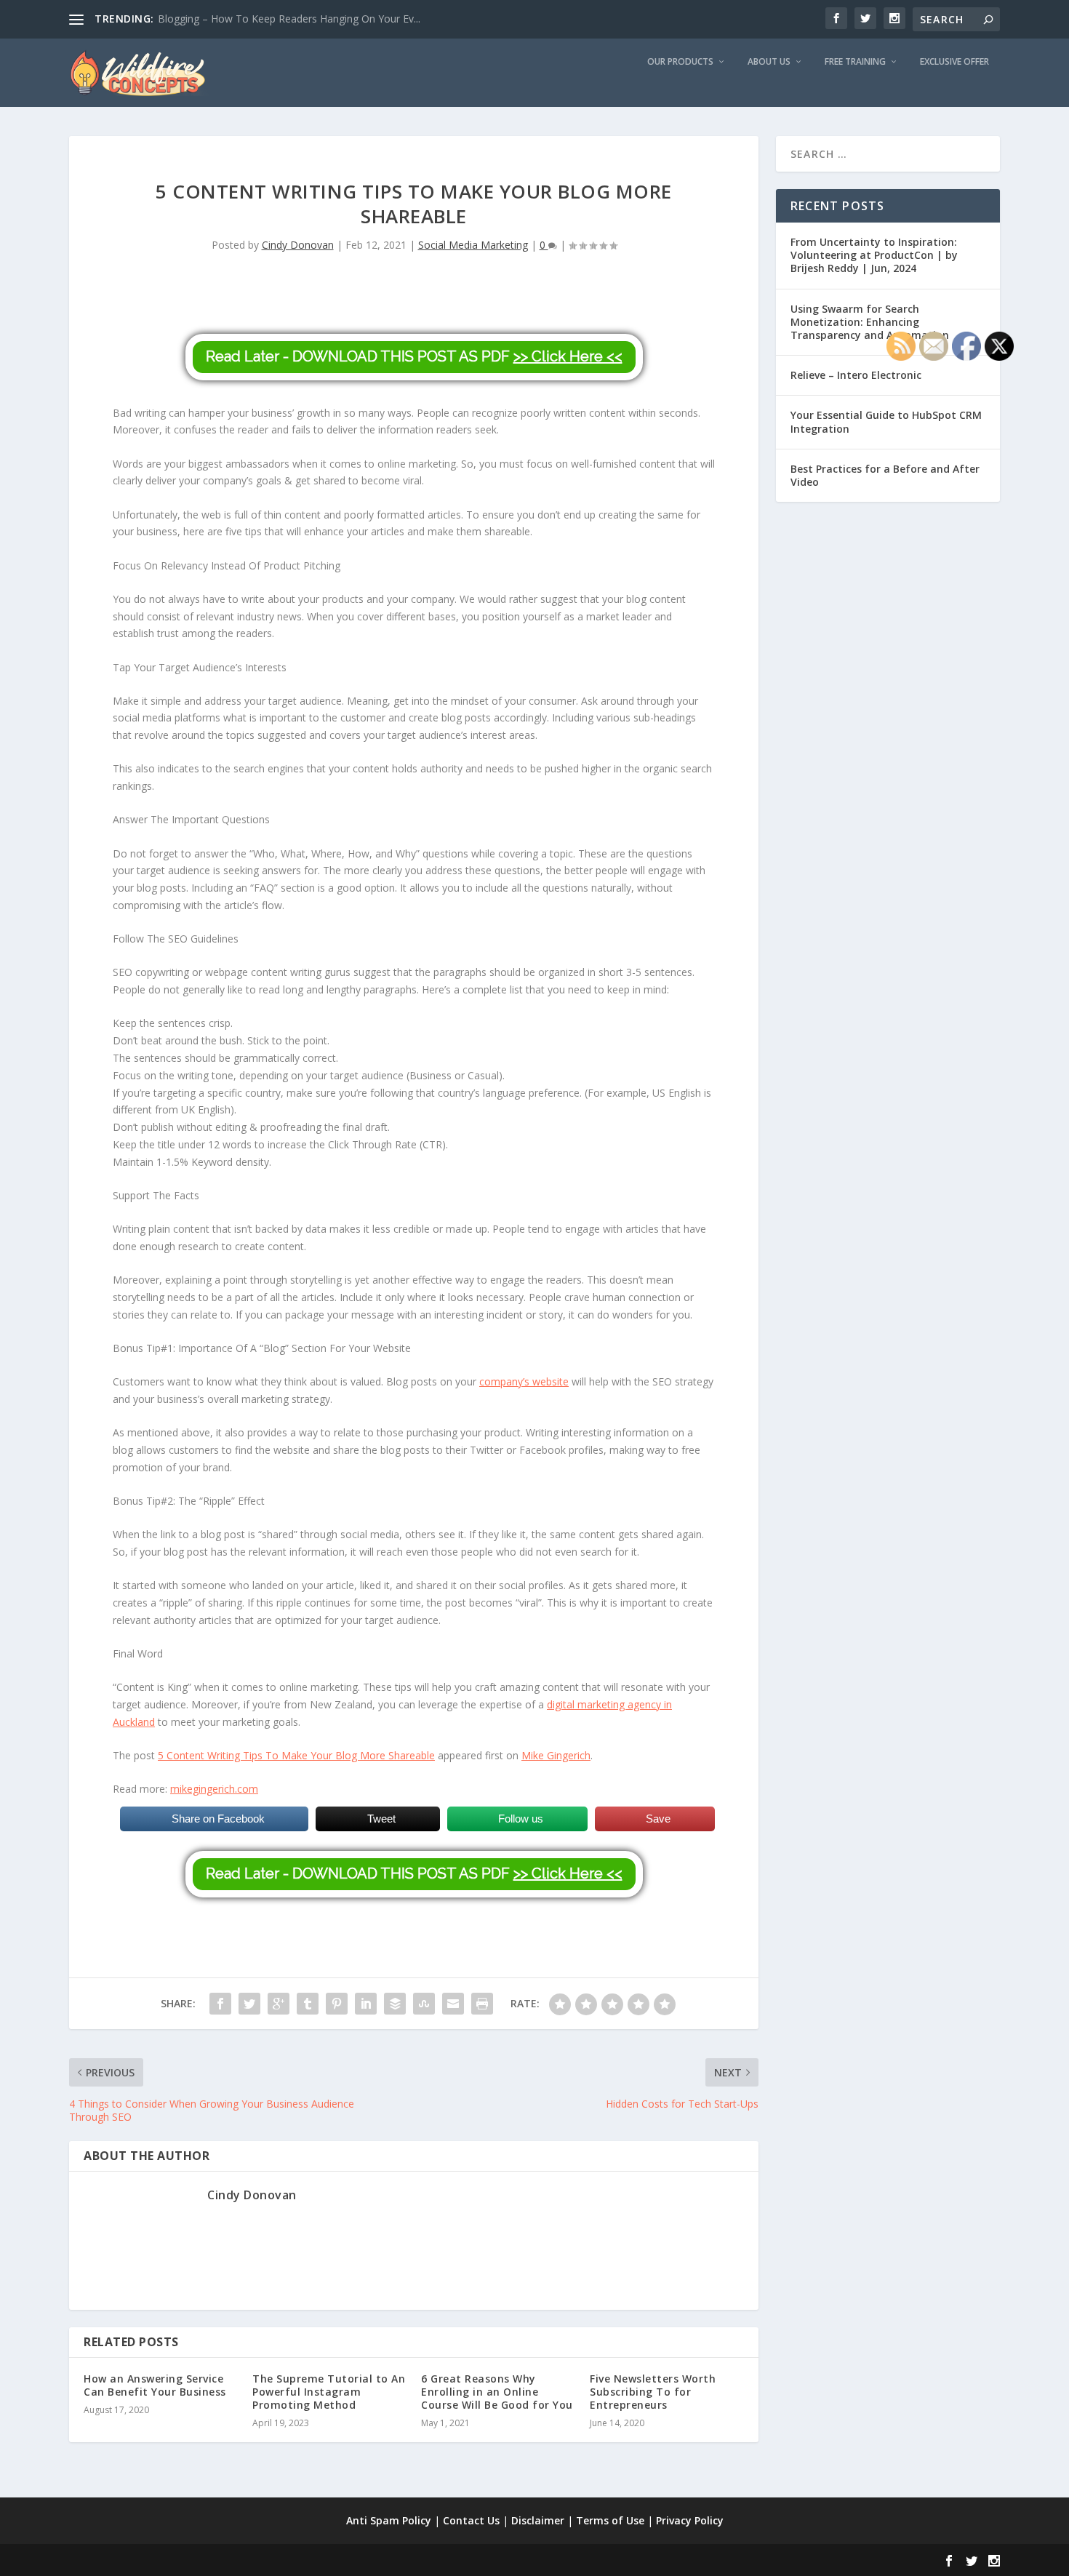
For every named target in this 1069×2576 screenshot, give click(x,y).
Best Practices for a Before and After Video (885, 475)
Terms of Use (610, 2520)
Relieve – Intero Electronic (856, 375)
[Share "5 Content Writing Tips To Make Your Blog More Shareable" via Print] (482, 2004)
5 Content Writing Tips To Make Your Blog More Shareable (296, 1755)
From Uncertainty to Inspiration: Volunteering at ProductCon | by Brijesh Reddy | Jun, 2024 (874, 255)
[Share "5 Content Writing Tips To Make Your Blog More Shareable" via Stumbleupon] (424, 2004)
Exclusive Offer (954, 62)
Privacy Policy (690, 2520)
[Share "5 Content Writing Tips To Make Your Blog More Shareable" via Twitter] (249, 2004)
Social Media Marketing (473, 245)
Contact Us (471, 2520)
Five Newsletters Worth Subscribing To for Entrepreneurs (653, 2392)
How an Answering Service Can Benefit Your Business (155, 2385)
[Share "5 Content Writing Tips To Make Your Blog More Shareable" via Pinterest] (337, 2004)
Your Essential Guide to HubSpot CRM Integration (886, 421)
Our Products (680, 62)
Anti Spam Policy (389, 2520)
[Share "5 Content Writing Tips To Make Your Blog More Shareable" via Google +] (279, 2004)
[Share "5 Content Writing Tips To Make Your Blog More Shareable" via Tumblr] (308, 2004)
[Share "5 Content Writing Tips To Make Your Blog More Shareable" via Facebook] (220, 2004)
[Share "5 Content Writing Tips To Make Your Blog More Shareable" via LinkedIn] (366, 2004)
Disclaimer (538, 2520)
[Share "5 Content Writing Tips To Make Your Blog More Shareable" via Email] (453, 2004)
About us (769, 62)
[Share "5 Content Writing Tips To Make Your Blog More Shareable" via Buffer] (395, 2004)
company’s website (524, 1381)
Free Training (855, 62)
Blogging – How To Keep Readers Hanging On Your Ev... (289, 19)
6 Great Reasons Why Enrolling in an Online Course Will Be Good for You (497, 2392)
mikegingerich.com (214, 1789)
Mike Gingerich (556, 1755)
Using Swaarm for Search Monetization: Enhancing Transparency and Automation (870, 322)
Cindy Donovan (298, 245)
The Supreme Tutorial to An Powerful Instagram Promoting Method (329, 2392)
